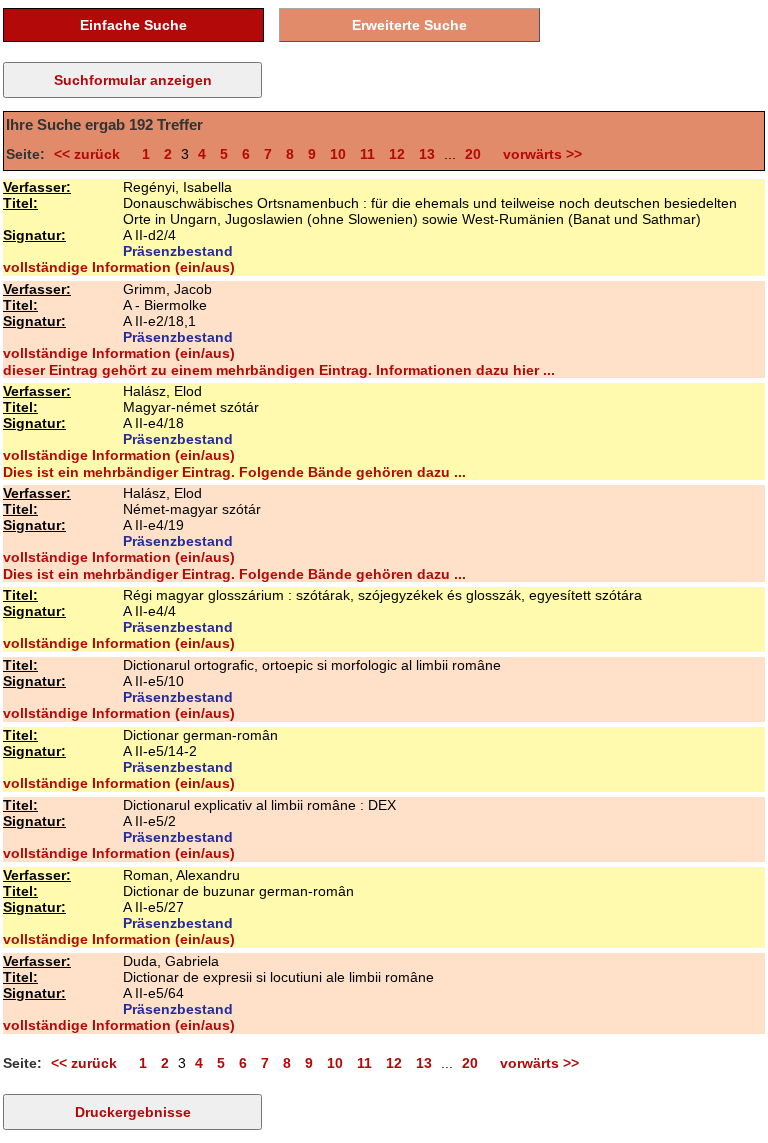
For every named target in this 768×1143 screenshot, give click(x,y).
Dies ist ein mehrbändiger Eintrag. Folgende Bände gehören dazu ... (234, 472)
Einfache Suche (133, 25)
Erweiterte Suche (409, 25)
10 (338, 154)
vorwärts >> (538, 154)
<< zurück (91, 154)
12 (397, 154)
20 (473, 154)
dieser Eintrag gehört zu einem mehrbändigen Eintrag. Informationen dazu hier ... (279, 370)
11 (367, 154)
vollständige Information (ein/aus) (119, 267)
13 (427, 154)
